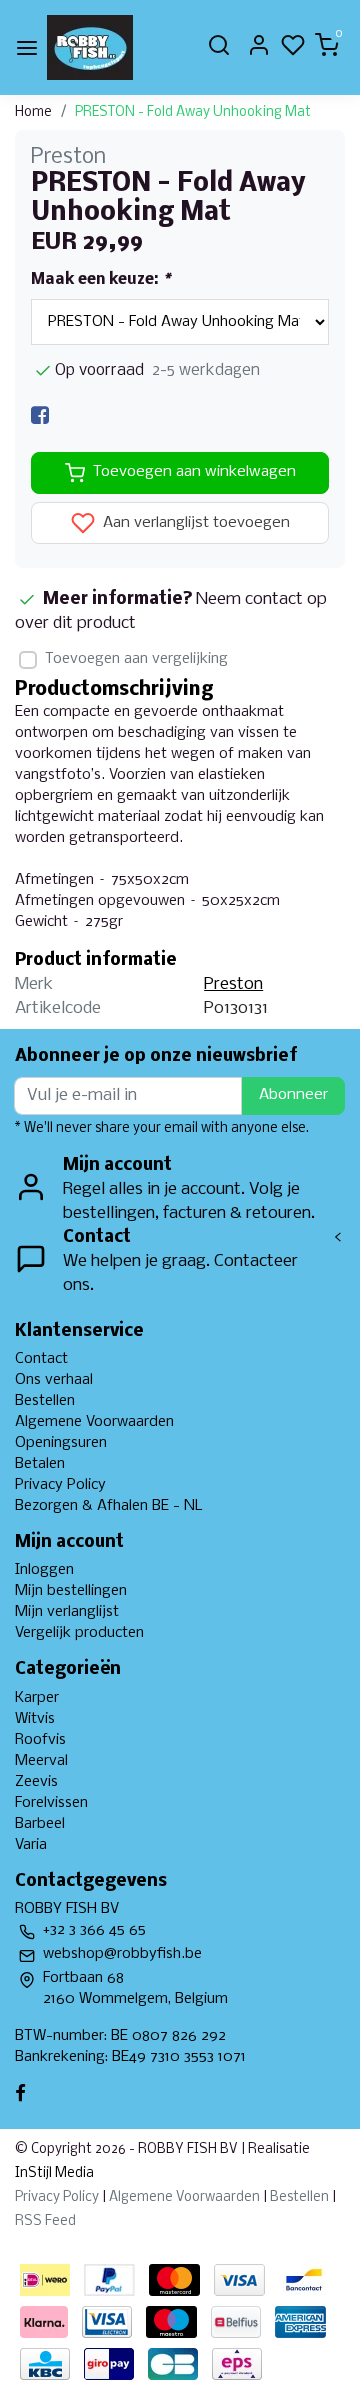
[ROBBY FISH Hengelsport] (90, 47)
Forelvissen (51, 1803)
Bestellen (45, 1401)
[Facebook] (40, 415)
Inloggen (44, 1570)
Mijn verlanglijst (67, 1612)
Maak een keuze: (100, 280)
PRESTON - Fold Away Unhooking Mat (193, 112)
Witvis (35, 1719)
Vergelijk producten (79, 1633)
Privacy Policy (60, 1485)
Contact (41, 1359)
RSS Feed (45, 2221)
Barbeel (40, 1824)
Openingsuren (61, 1443)
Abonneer (293, 1095)
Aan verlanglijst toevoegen (194, 523)
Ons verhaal (54, 1380)
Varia (31, 1845)
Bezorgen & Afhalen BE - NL (109, 1506)
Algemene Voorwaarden (94, 1422)
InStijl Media (54, 2173)
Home (33, 112)
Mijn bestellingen (71, 1591)
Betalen (40, 1464)
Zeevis (36, 1782)
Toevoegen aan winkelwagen (194, 472)
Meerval (41, 1761)
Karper (37, 1698)
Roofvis (40, 1740)
